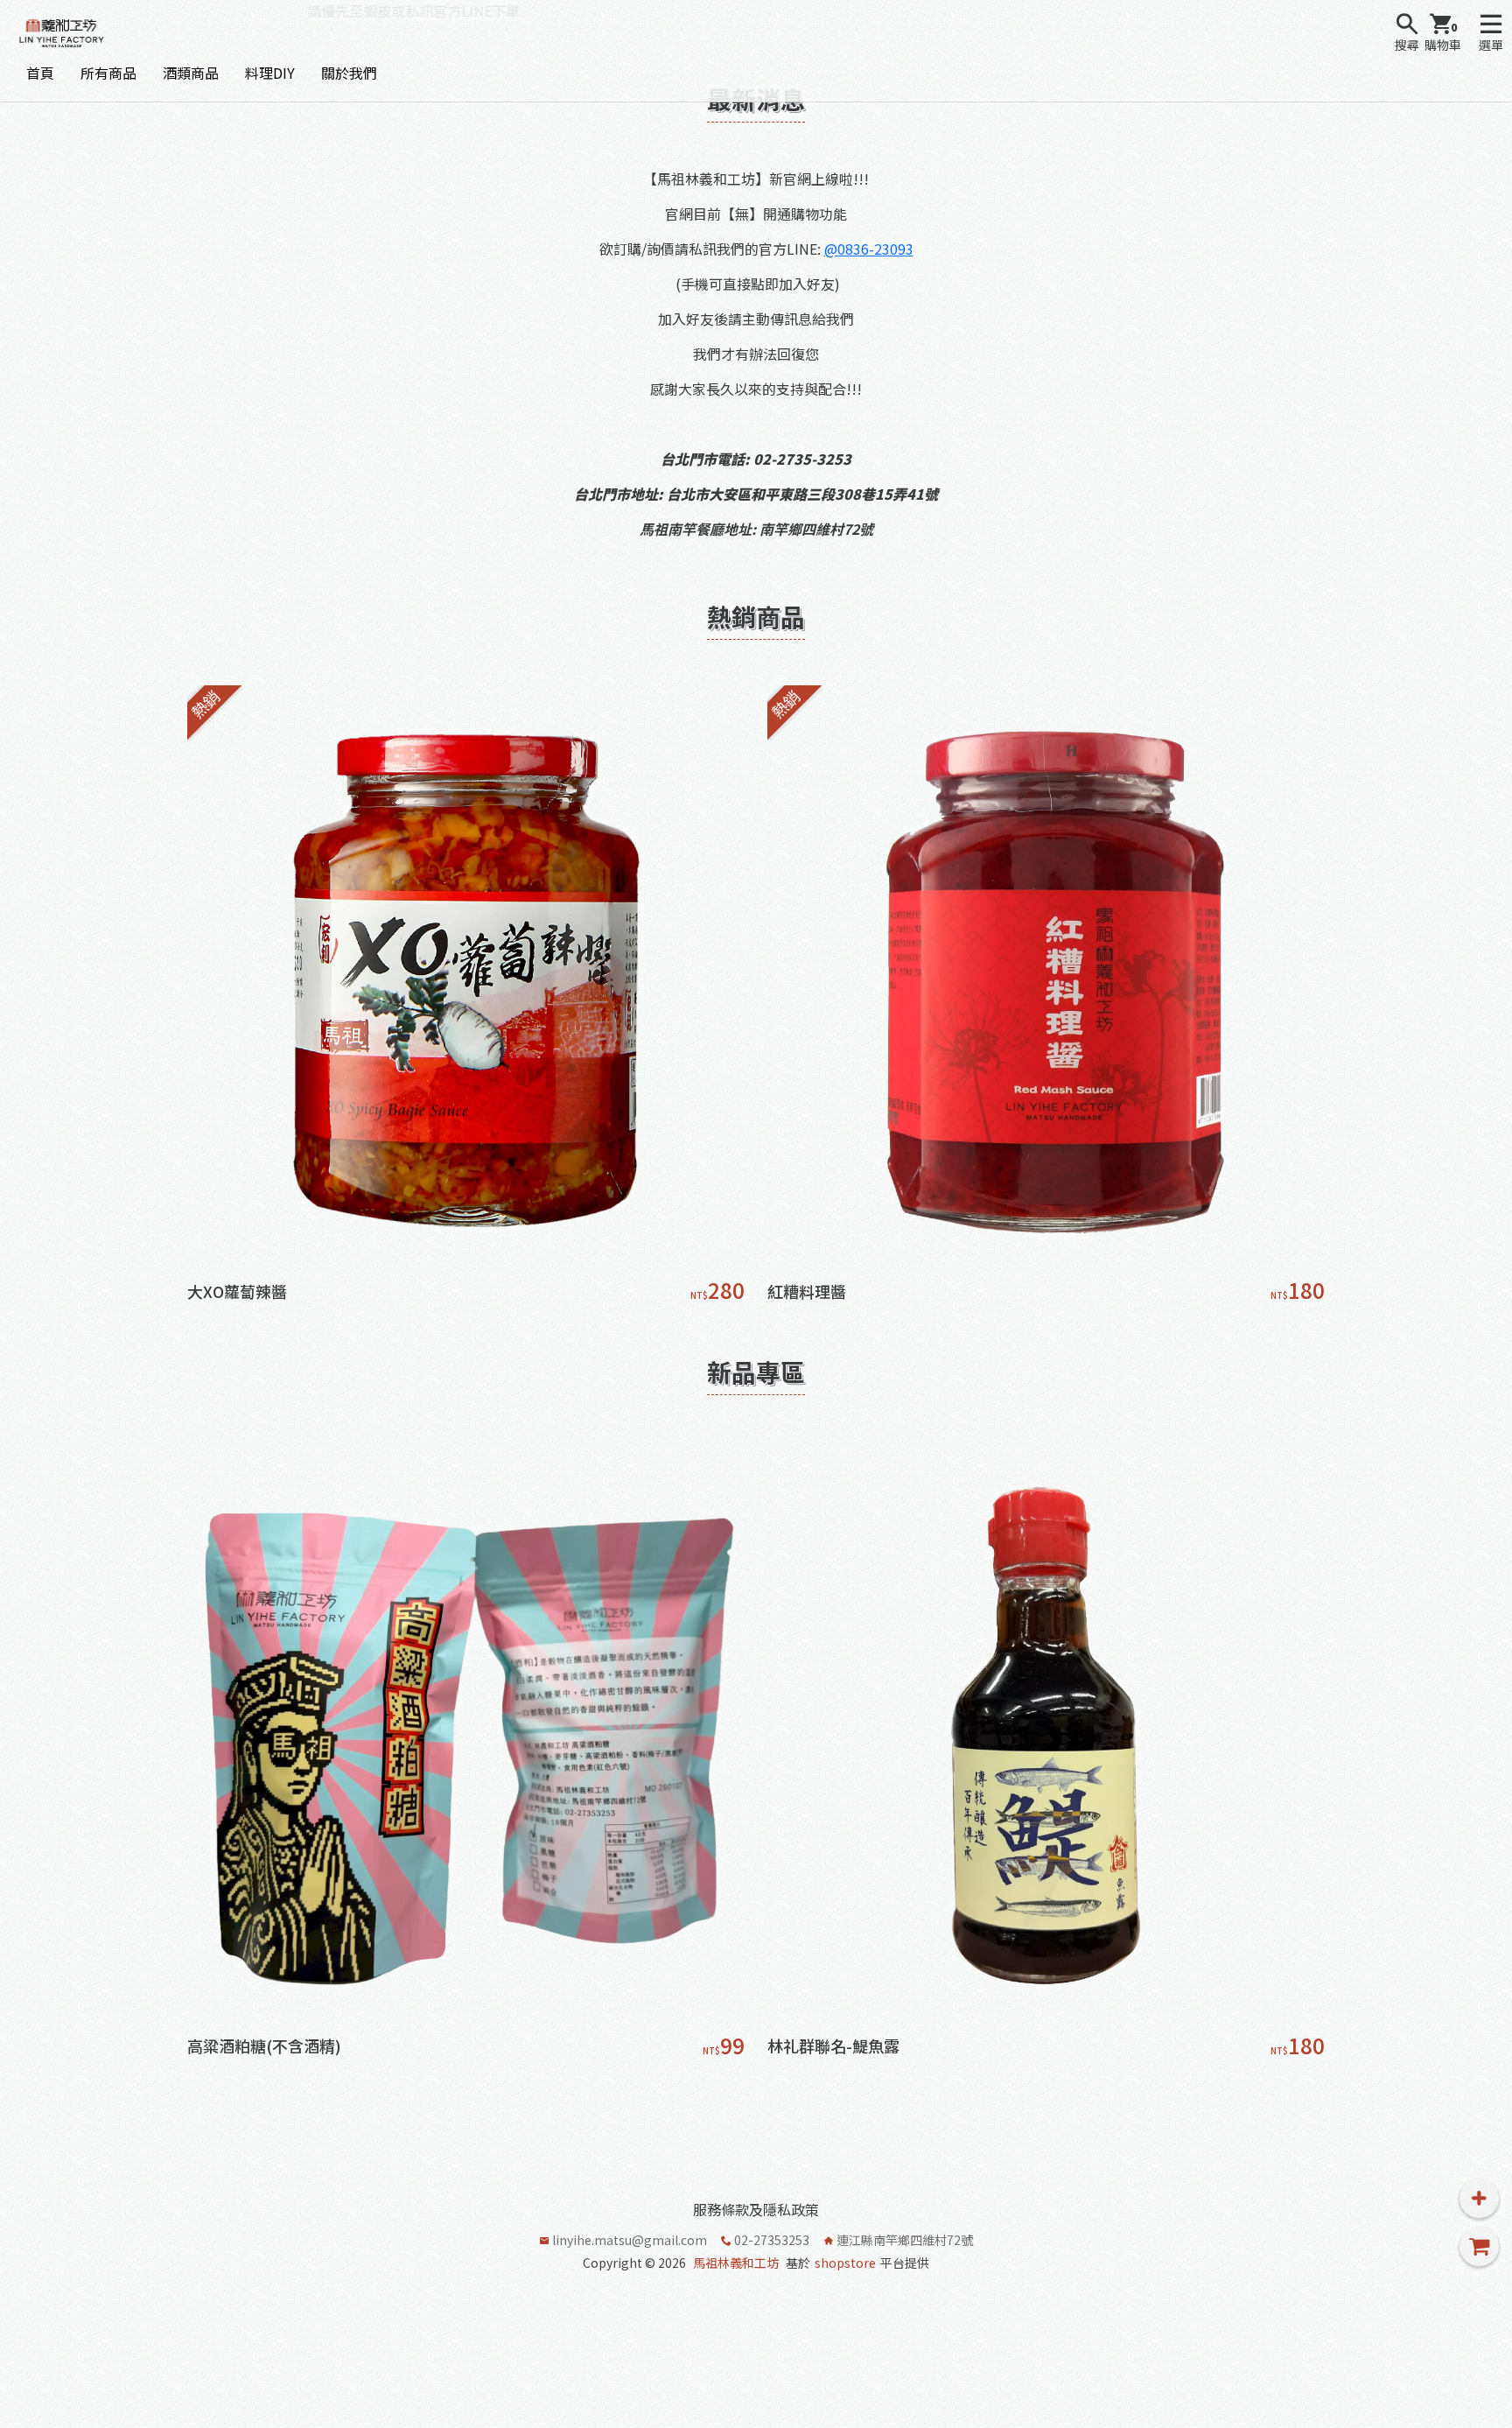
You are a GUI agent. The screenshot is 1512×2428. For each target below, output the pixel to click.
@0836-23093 (869, 249)
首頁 (40, 73)
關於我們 (349, 73)
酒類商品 (191, 73)
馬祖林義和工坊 (736, 2263)
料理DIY (270, 73)
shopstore (845, 2263)
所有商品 (108, 73)
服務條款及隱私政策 (756, 2209)
